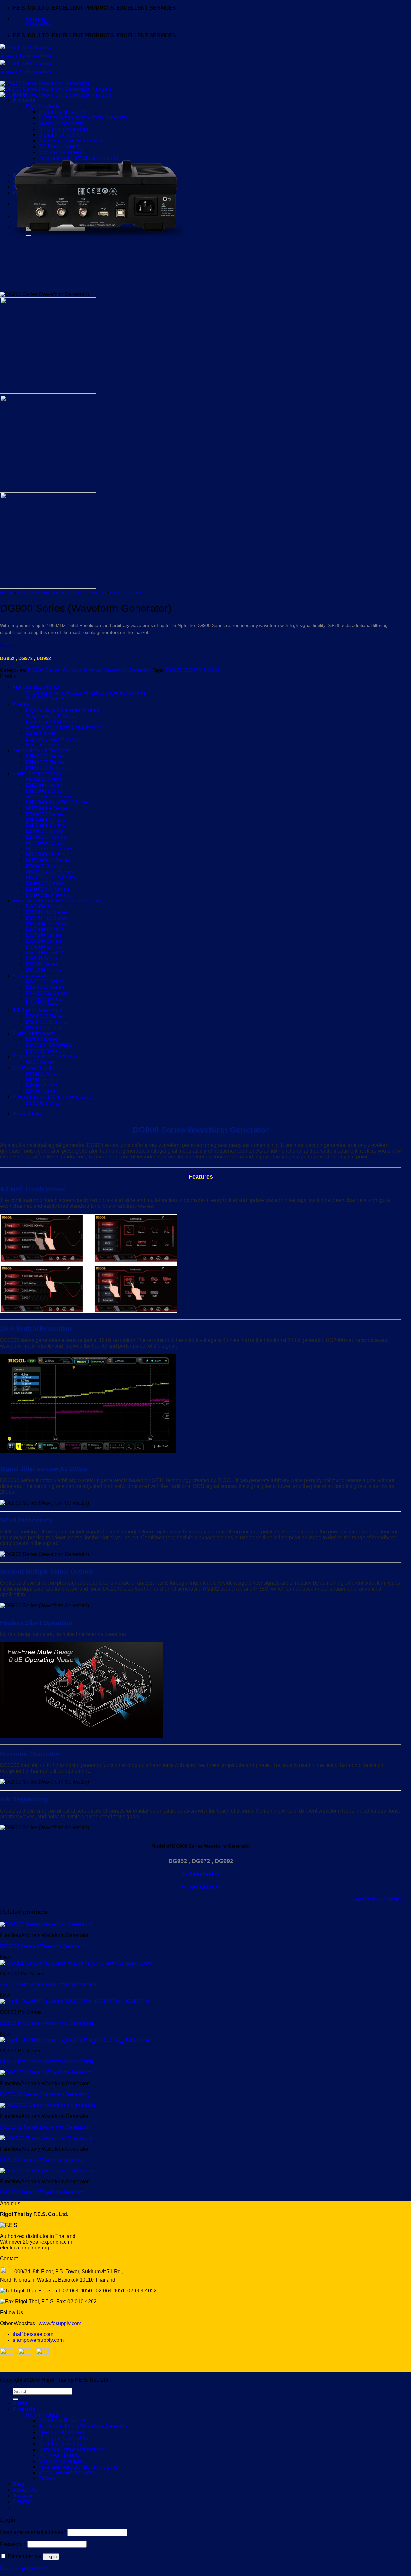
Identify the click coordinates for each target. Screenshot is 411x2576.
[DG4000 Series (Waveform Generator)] (46, 1924)
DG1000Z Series (45, 953)
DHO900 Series (44, 791)
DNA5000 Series (45, 756)
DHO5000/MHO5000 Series (58, 802)
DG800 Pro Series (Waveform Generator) (47, 2023)
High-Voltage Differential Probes (62, 710)
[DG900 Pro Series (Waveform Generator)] (74, 2040)
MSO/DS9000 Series (50, 797)
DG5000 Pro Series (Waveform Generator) (48, 1985)
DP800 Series (42, 1085)
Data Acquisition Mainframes (45, 1057)
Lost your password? (24, 2568)
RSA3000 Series (45, 987)
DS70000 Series (45, 831)
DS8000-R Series (46, 837)
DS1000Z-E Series (47, 889)
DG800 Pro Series (47, 912)
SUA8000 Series (45, 699)
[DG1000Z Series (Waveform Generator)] (48, 2105)
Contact (22, 2501)
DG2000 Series (43, 935)
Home (7, 593)
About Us (24, 2490)
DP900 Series (42, 1080)
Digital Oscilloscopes (37, 774)
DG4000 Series (43, 947)
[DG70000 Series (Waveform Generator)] (47, 2073)
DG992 (212, 670)
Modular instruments (36, 687)
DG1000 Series (43, 970)
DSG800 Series (44, 1028)
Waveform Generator (378, 1900)
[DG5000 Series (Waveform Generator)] (46, 2138)
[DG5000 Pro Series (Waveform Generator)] (76, 1963)
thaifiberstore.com (33, 2334)
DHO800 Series (44, 785)
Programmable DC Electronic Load (53, 1097)
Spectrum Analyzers (36, 976)
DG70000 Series (45, 930)
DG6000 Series (43, 906)
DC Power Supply (33, 1068)
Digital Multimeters (34, 1033)
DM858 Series (42, 1039)
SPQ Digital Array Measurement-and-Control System (85, 693)
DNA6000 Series (45, 762)
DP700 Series (42, 1091)
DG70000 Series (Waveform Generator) (45, 2094)
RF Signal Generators (38, 1010)
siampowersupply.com (38, 2340)
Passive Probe (42, 745)
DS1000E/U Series (48, 895)
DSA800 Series (44, 999)
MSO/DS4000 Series (50, 872)
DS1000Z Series (45, 883)
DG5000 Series (43, 941)
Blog (19, 2484)
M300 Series (40, 1062)
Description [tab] (27, 1114)
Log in (51, 2557)
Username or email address (33, 2532)
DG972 (193, 670)
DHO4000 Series (45, 820)
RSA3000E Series (47, 993)
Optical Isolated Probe (51, 722)
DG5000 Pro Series (48, 924)
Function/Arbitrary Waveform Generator (62, 593)
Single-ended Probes (50, 716)
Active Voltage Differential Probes (64, 727)
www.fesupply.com (60, 2323)
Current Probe (42, 733)
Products (24, 2409)
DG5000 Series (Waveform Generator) (43, 2160)
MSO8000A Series (47, 808)
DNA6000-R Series (48, 768)
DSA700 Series (44, 1005)
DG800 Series (42, 964)
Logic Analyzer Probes (51, 739)
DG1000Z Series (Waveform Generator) (45, 2127)
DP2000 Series (43, 1074)
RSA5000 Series (45, 981)
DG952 (174, 670)
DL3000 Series (43, 1103)
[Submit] (15, 2399)
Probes (21, 704)
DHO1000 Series (45, 826)
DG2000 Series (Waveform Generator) (43, 2192)
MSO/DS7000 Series (50, 849)
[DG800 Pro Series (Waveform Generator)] (74, 2001)
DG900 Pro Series (47, 918)
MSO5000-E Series (48, 860)
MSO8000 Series (45, 843)
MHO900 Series (44, 779)
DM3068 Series (44, 1051)
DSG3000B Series (47, 1022)
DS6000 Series (43, 866)
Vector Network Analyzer (41, 751)
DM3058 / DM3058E (49, 1045)
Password (13, 2544)
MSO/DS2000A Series (51, 878)
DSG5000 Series (45, 1016)
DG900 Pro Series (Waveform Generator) (47, 2062)
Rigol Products (43, 2415)
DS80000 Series (45, 814)
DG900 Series (126, 593)
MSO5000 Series (45, 854)
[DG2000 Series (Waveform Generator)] (46, 2171)
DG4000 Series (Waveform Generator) (43, 1946)
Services (23, 2496)
